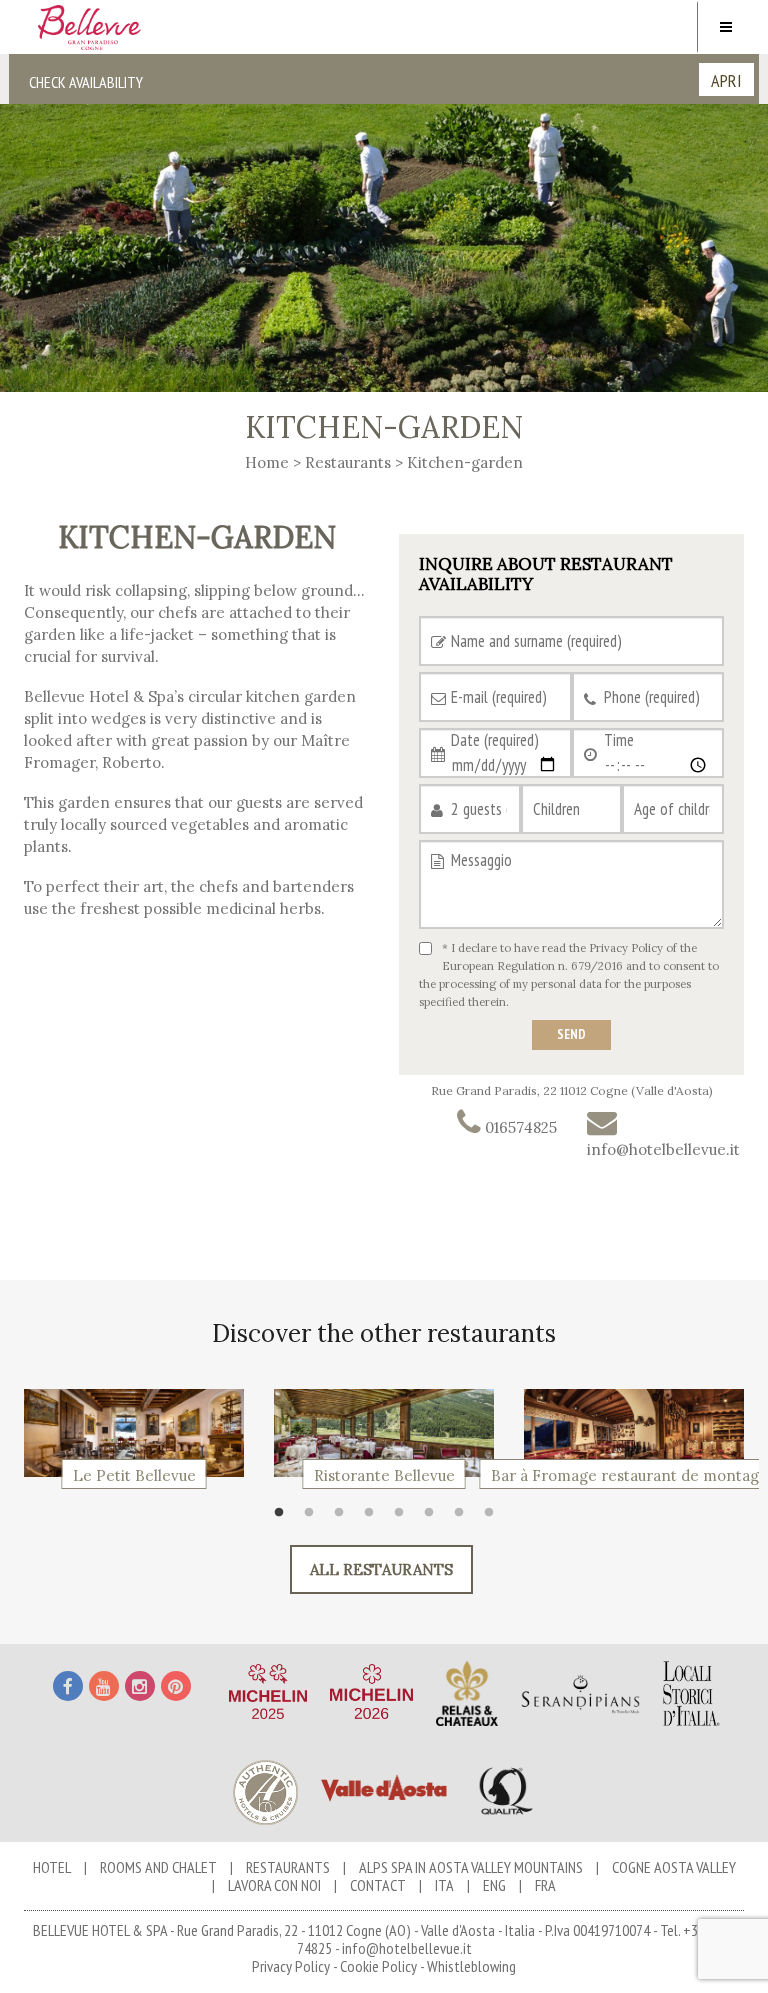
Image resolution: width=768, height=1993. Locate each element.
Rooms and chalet (158, 1867)
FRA (545, 1885)
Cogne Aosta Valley (674, 1867)
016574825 (519, 1127)
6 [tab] (434, 1518)
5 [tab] (404, 1518)
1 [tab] (284, 1518)
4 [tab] (374, 1518)
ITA (444, 1885)
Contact (378, 1885)
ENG (494, 1885)
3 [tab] (344, 1518)
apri (726, 80)
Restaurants (348, 462)
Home (267, 462)
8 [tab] (494, 1518)
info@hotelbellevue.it (407, 1948)
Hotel (52, 1867)
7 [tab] (464, 1518)
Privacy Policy (626, 948)
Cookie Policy (378, 1966)
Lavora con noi (274, 1885)
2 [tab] (314, 1518)
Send (571, 1034)
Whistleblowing (471, 1966)
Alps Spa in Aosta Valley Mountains (471, 1867)
